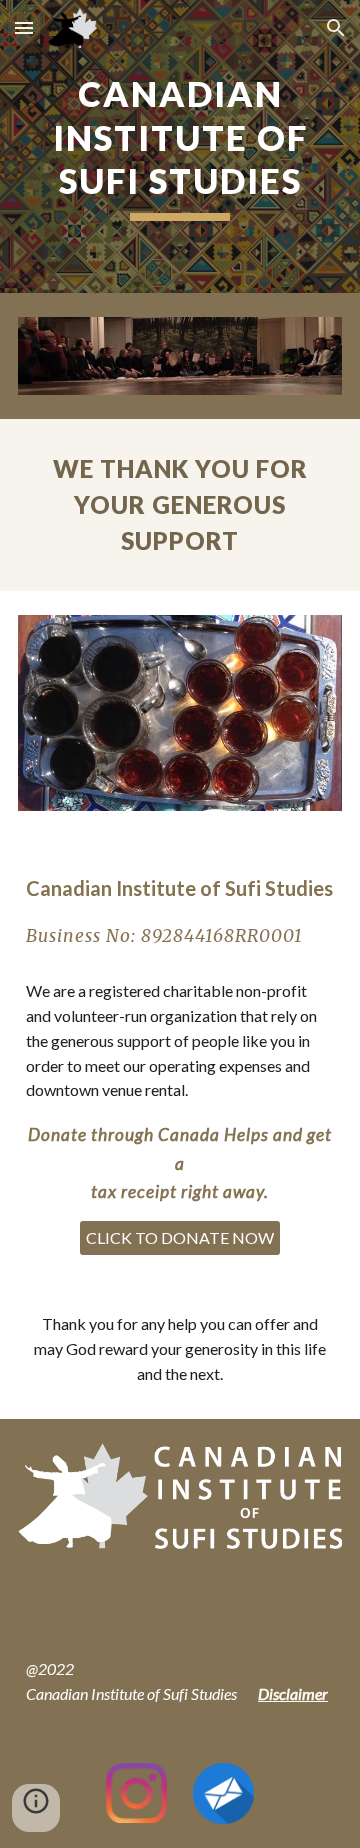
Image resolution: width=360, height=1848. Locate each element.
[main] (180, 146)
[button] (24, 27)
